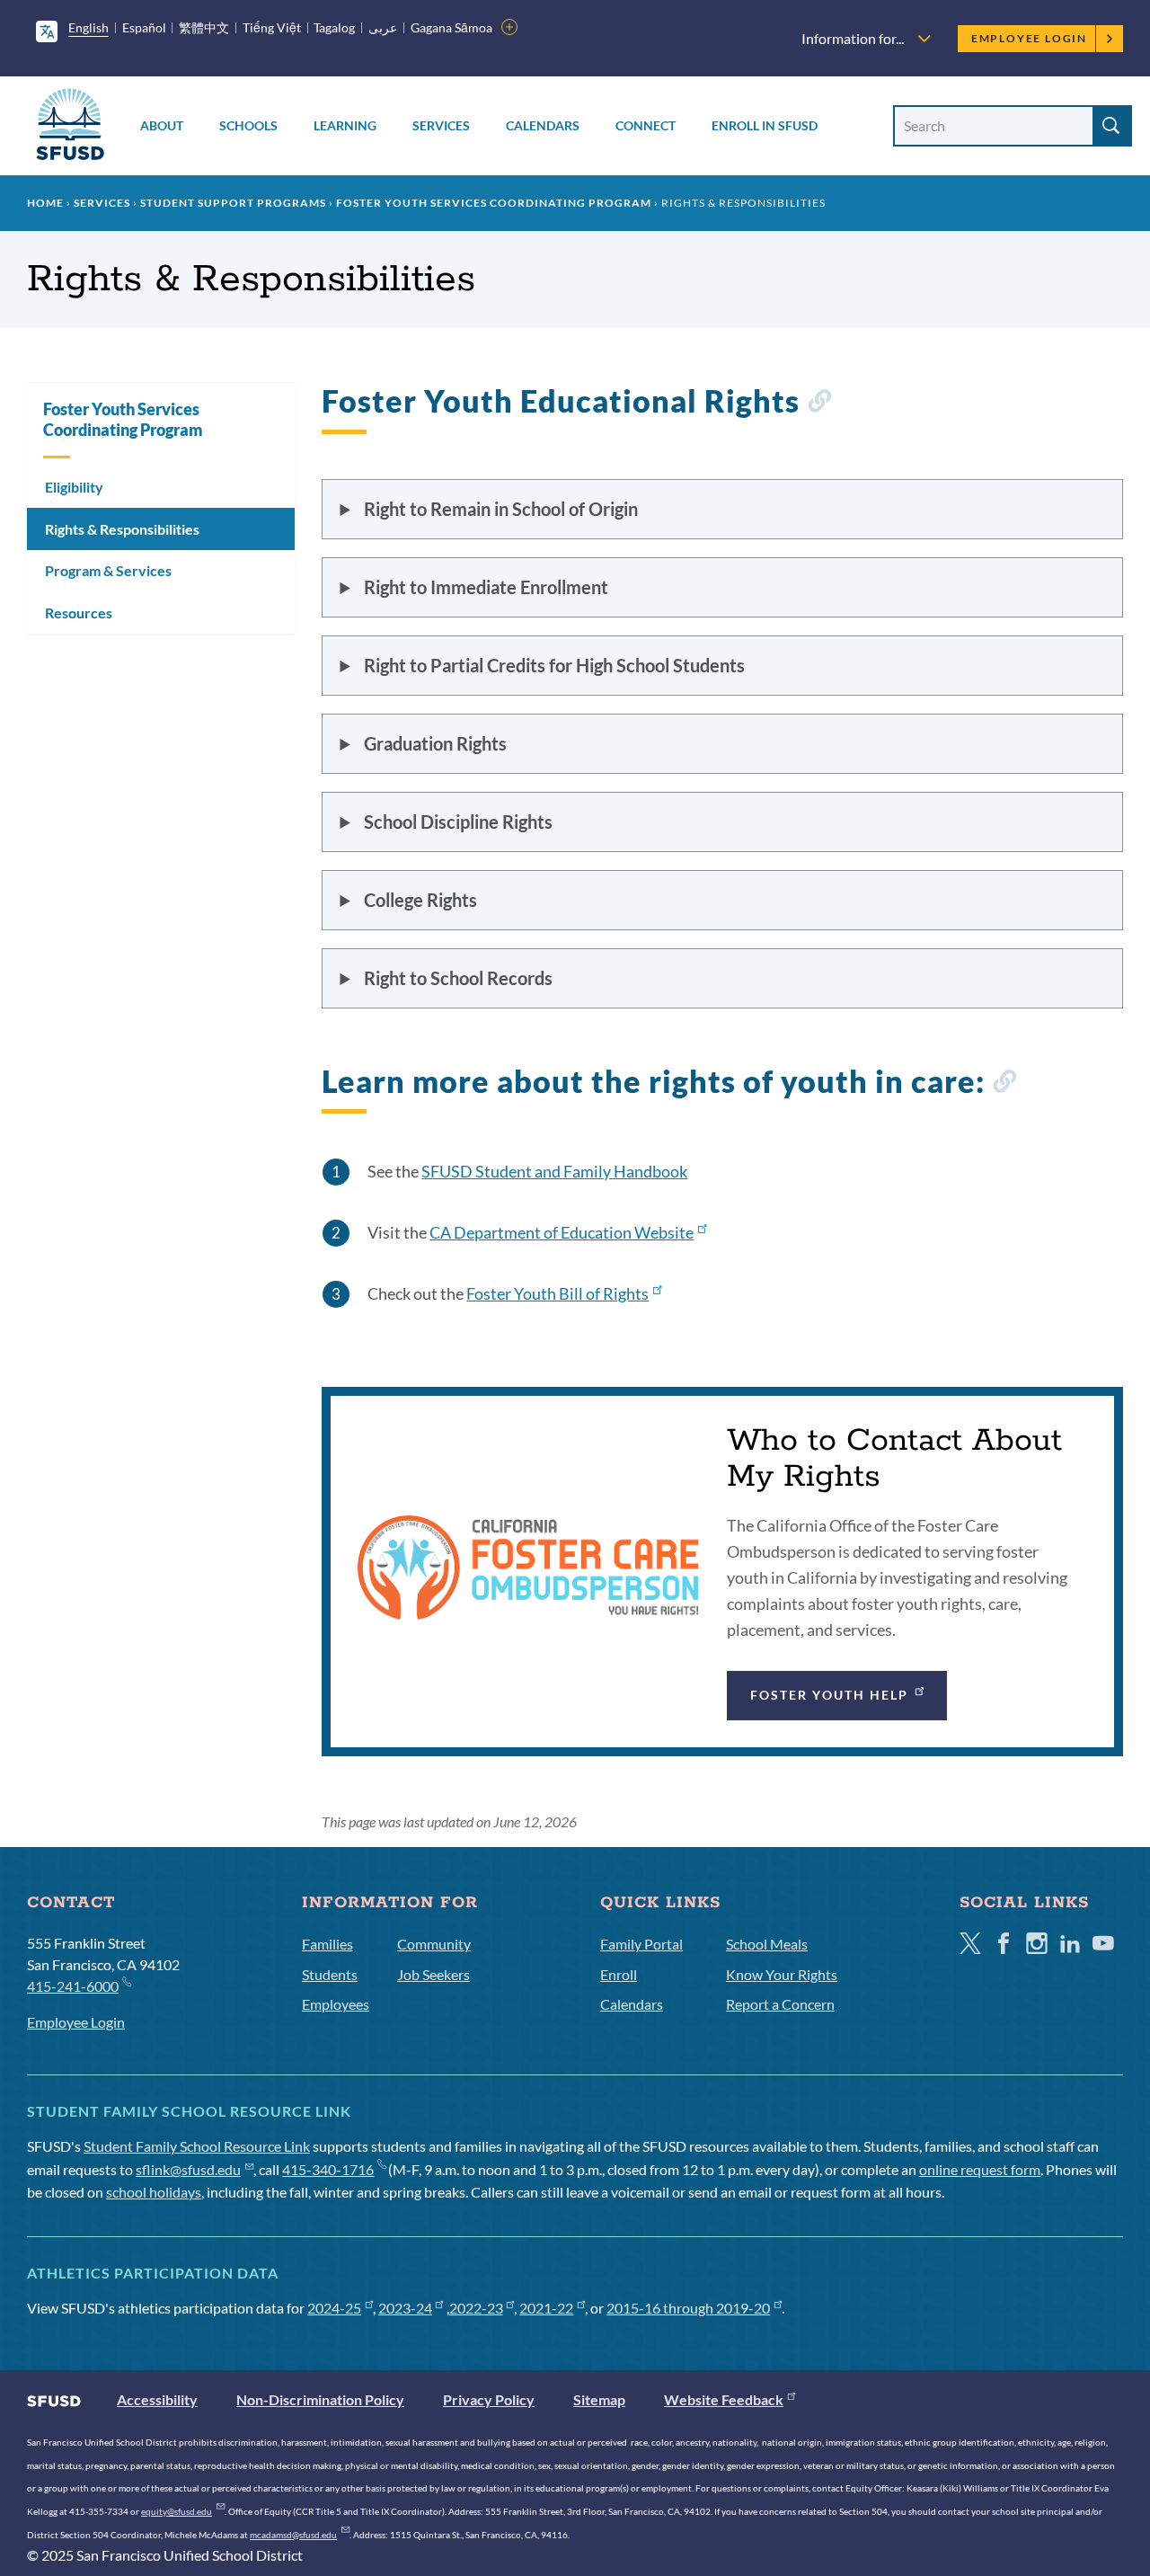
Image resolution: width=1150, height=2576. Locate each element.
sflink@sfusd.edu (188, 2169)
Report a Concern (780, 2004)
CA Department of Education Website (562, 1232)
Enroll (619, 1974)
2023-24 (405, 2308)
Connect (646, 125)
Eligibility (74, 487)
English (88, 27)
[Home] (70, 127)
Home (45, 203)
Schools (248, 125)
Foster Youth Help (830, 1695)
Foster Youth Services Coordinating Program (494, 203)
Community (434, 1944)
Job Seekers (433, 1974)
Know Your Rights (782, 1974)
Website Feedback (724, 2399)
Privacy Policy (489, 2399)
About (162, 125)
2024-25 (334, 2308)
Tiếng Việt (272, 27)
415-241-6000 (73, 1986)
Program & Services (108, 570)
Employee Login (1029, 38)
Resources (79, 613)
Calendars (543, 125)
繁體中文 (204, 27)
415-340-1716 (328, 2169)
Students (330, 1974)
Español (144, 27)
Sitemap (599, 2399)
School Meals (767, 1944)
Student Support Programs (233, 203)
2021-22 (546, 2308)
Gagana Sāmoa (451, 27)
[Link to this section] (819, 404)
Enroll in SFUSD (765, 125)
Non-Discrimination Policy (320, 2399)
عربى (383, 27)
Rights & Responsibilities (122, 529)
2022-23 (476, 2308)
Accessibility (157, 2399)
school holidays (154, 2192)
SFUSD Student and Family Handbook (554, 1171)
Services (441, 125)
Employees (336, 2004)
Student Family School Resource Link (197, 2146)
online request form (980, 2169)
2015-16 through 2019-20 (688, 2308)
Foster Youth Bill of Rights (557, 1293)
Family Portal (641, 1944)
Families (327, 1944)
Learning (345, 125)
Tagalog (334, 27)
